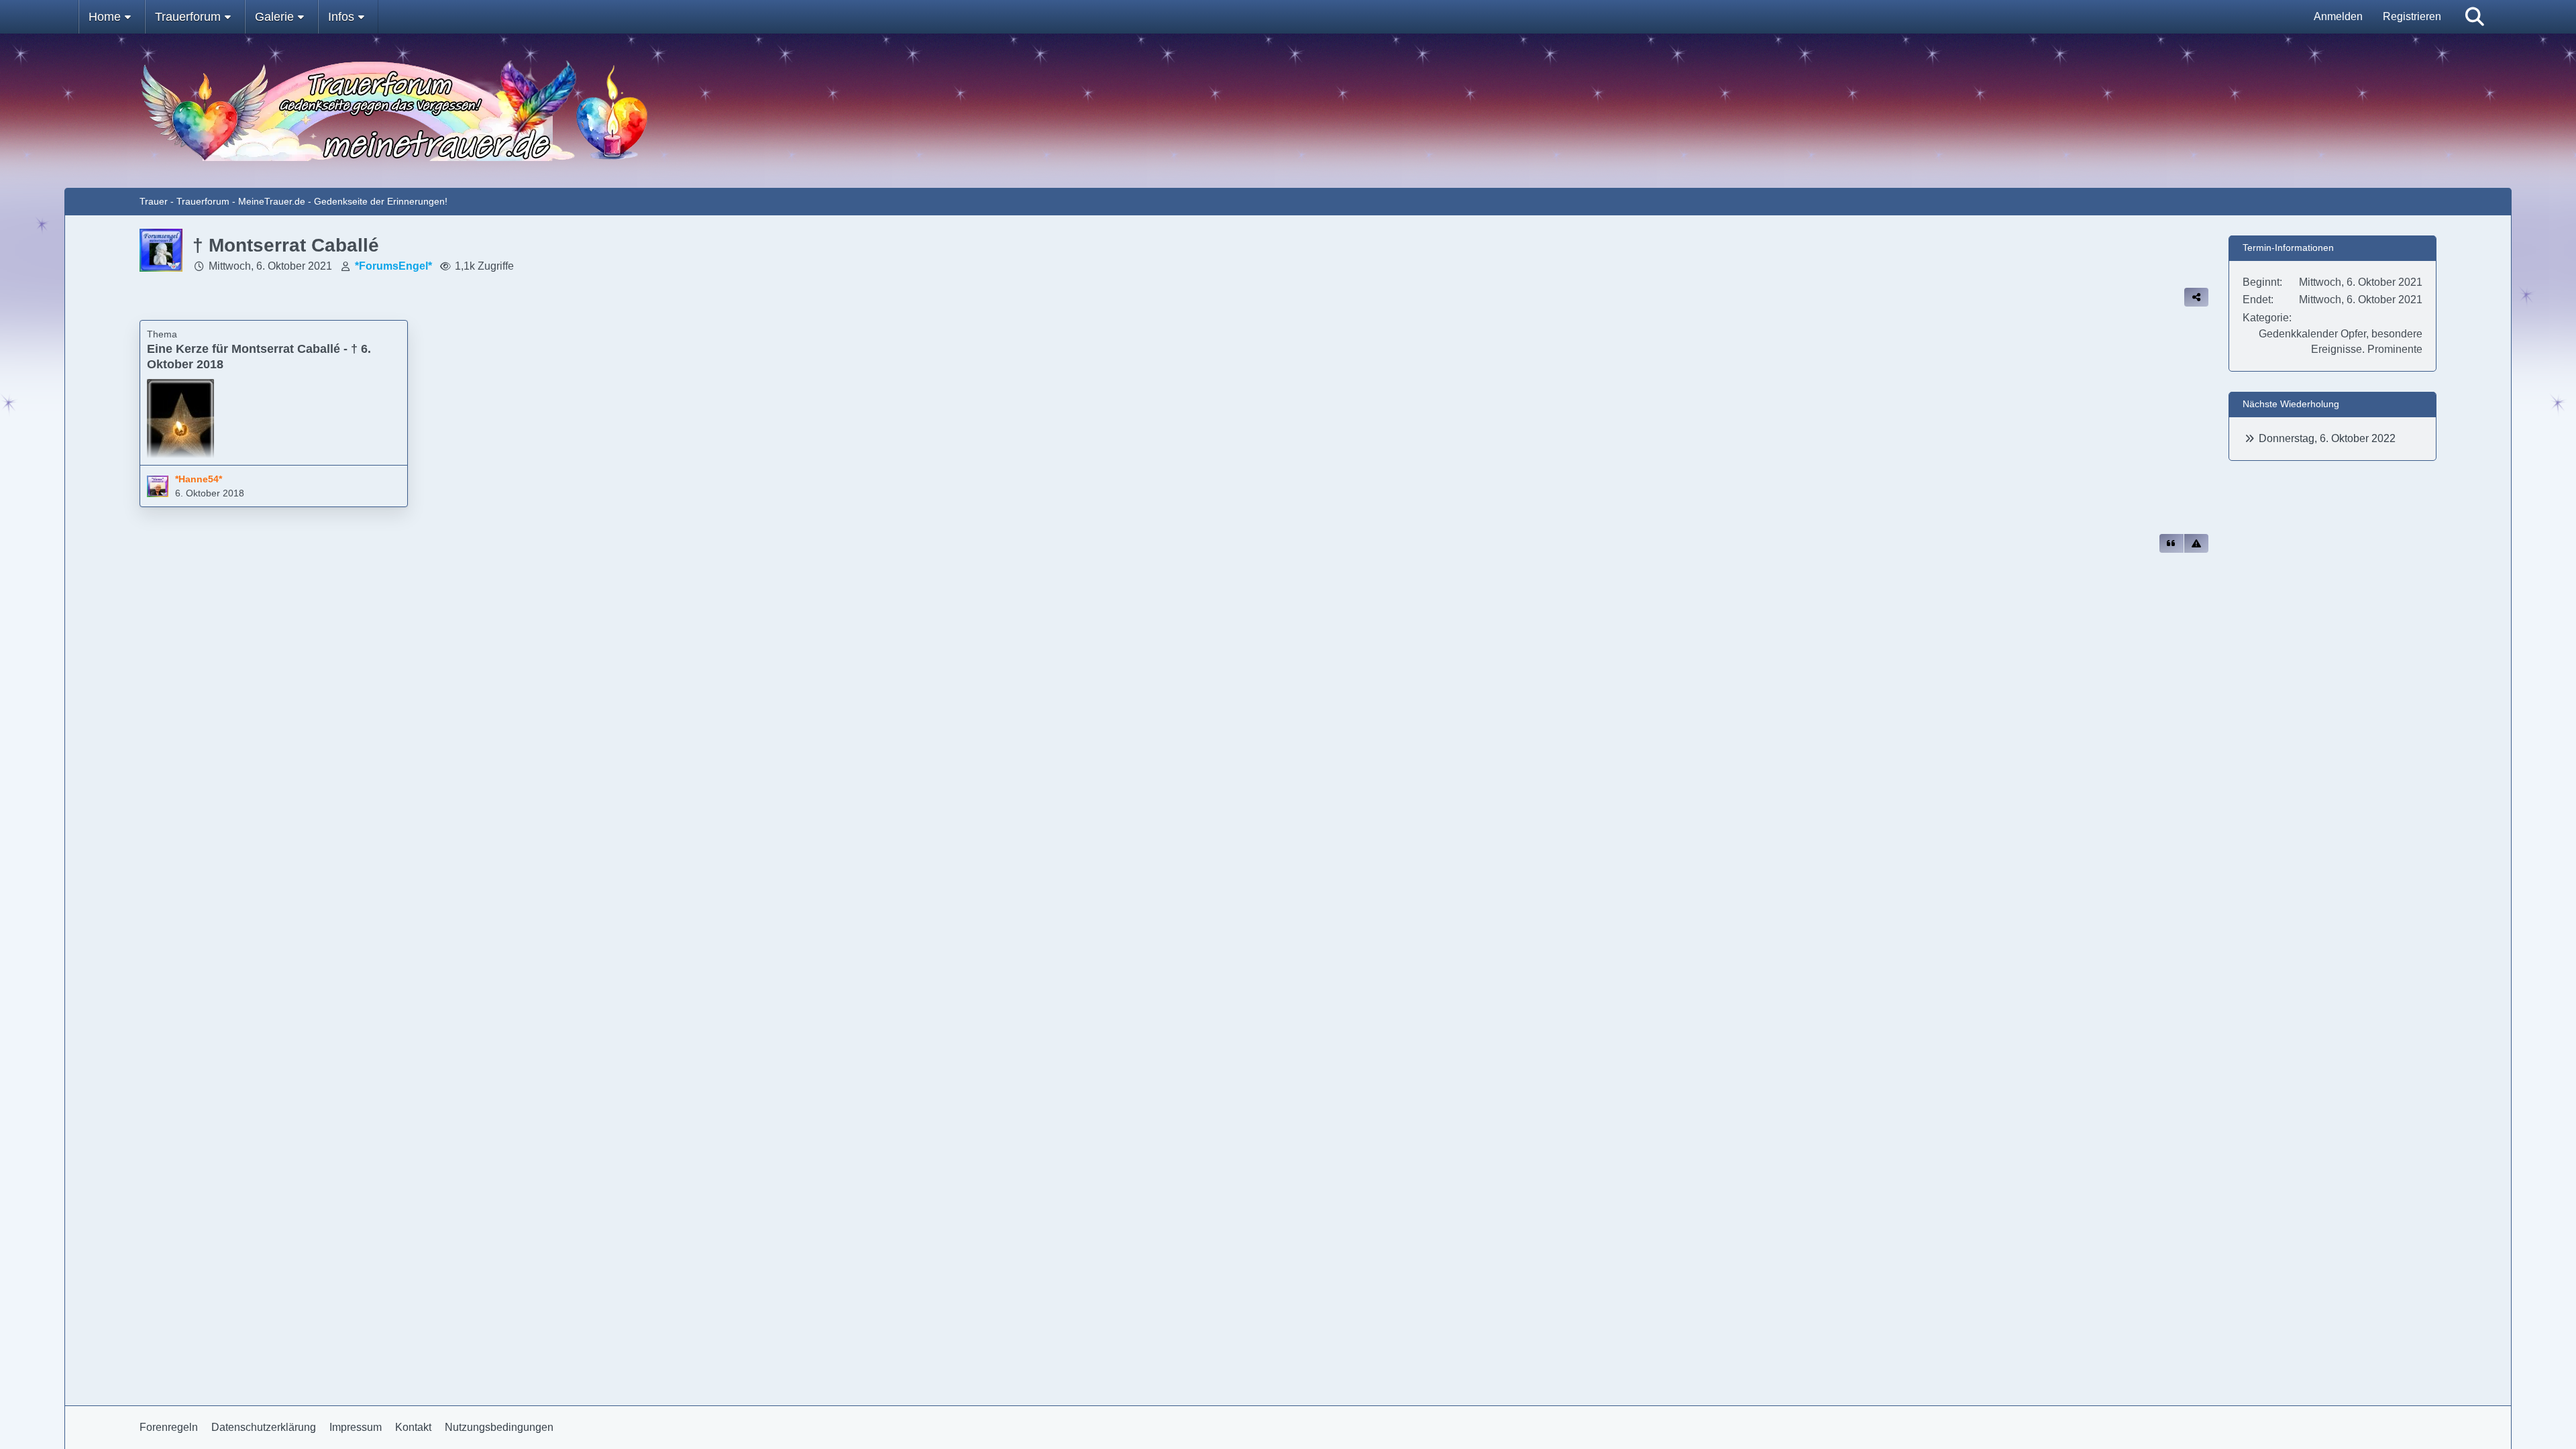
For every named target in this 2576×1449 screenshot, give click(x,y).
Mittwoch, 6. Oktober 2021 (270, 266)
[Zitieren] (2171, 543)
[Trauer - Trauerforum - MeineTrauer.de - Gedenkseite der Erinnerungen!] (1288, 111)
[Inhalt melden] (2196, 543)
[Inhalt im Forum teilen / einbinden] (2196, 297)
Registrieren (2412, 16)
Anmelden (2338, 16)
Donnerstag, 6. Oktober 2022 (2327, 438)
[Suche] (2475, 17)
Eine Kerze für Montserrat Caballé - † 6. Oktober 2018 (259, 357)
